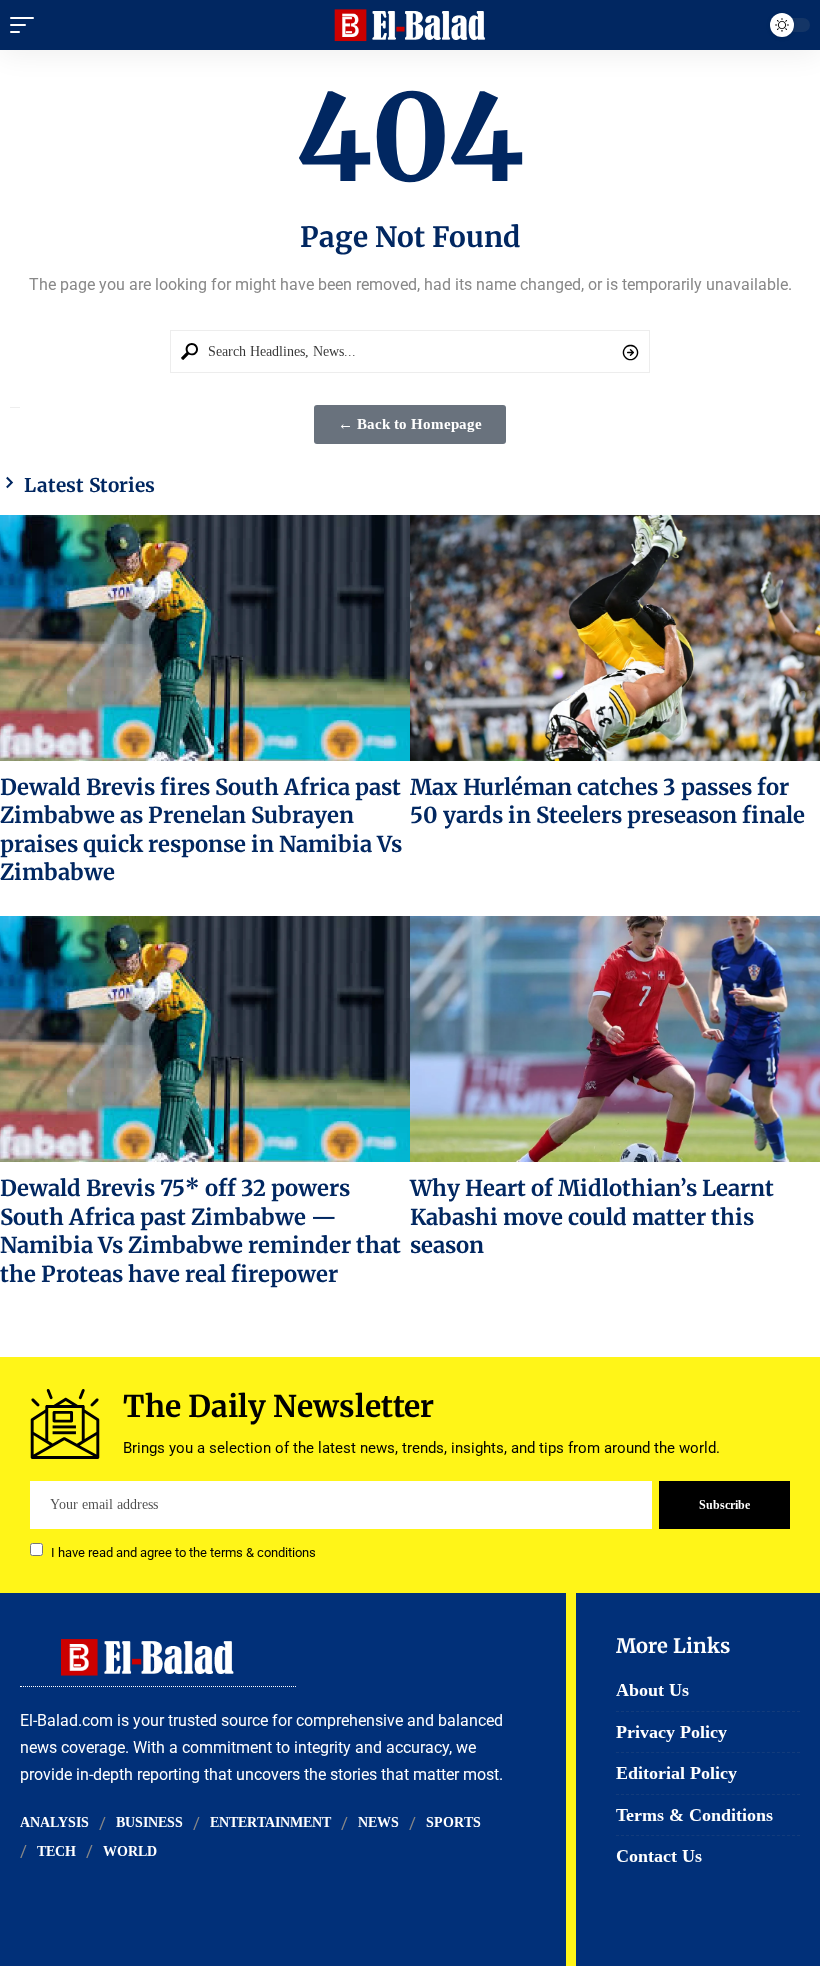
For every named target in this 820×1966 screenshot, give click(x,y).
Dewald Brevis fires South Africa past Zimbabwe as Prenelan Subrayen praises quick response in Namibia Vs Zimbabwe (201, 829)
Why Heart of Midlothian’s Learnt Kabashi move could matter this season (592, 1216)
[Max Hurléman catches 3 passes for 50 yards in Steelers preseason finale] (615, 638)
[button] (27, 25)
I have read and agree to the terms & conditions (183, 1551)
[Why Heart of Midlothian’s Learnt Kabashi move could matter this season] (615, 1039)
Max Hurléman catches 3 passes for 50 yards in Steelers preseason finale (607, 801)
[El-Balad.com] (410, 25)
